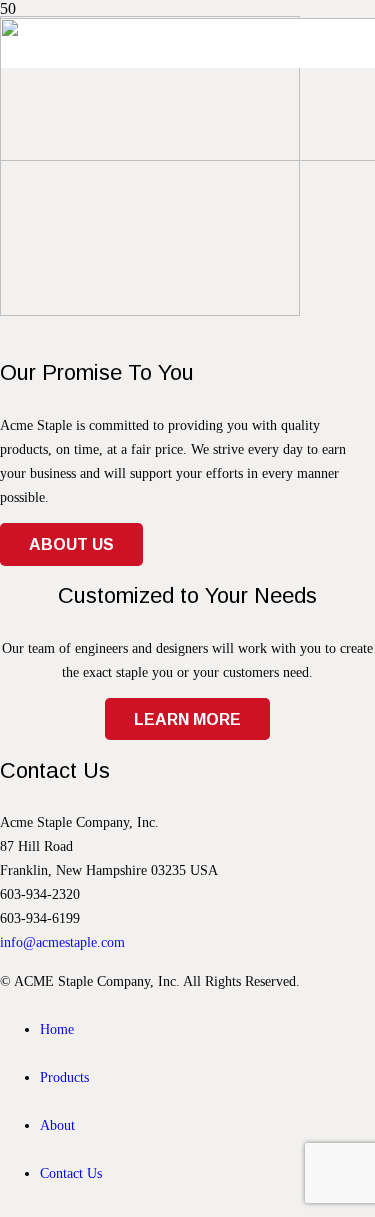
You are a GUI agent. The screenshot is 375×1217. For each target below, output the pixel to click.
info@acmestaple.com (62, 942)
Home (57, 1029)
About (57, 1125)
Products (64, 1077)
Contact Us (71, 1173)
